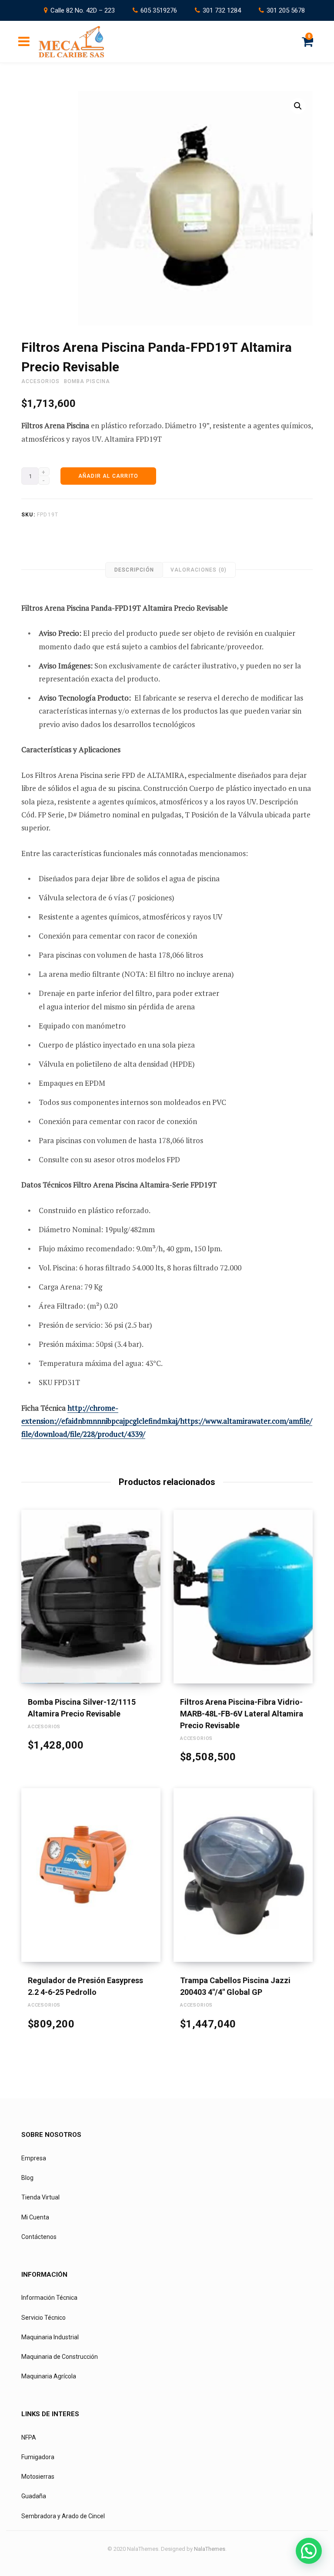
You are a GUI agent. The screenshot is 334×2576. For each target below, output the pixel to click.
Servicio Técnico (43, 2318)
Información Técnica (49, 2298)
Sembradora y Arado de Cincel (63, 2516)
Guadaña (34, 2496)
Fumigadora (38, 2457)
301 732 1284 (222, 10)
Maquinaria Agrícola (49, 2376)
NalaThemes (210, 2549)
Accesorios (40, 381)
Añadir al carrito (108, 476)
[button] (298, 106)
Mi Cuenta (35, 2217)
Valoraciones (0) (199, 570)
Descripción (134, 570)
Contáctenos (39, 2237)
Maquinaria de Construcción (60, 2357)
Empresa (34, 2158)
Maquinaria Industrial (50, 2337)
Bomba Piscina (87, 381)
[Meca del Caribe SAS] (71, 42)
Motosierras (38, 2477)
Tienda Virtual (40, 2197)
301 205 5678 (286, 10)
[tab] (134, 570)
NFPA (29, 2437)
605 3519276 (159, 10)
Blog (27, 2178)
